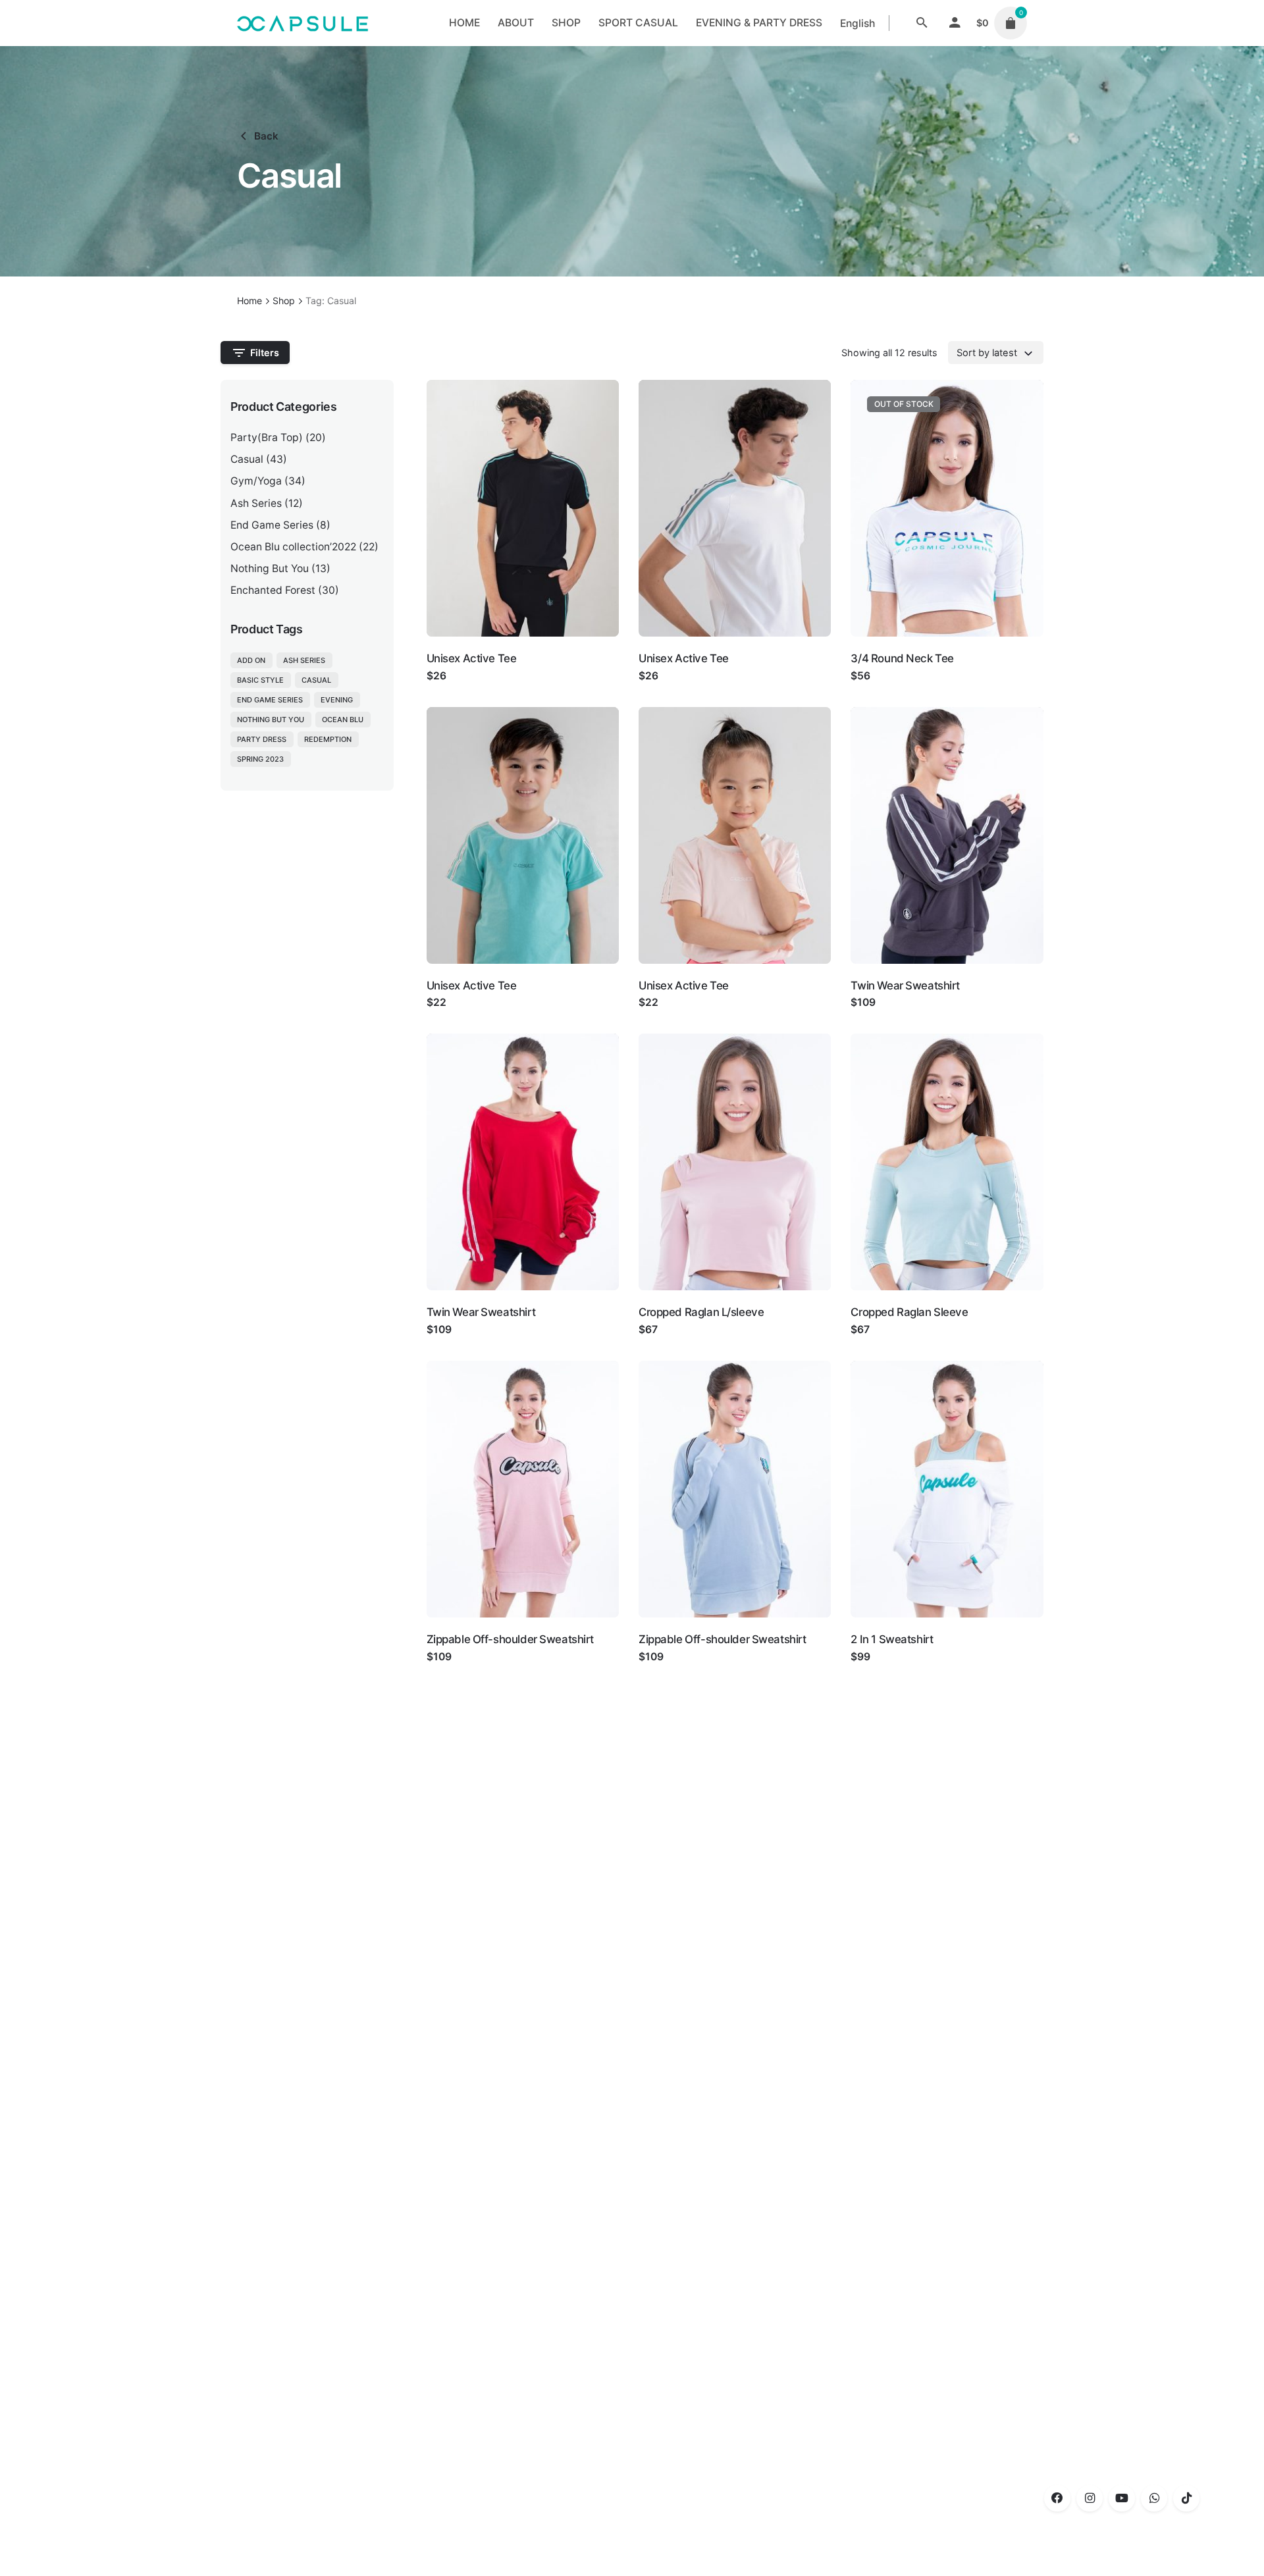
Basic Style (260, 680)
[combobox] (996, 352)
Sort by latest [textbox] (987, 353)
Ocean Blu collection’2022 (293, 547)
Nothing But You (270, 568)
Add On (251, 660)
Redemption (328, 739)
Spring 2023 (260, 759)
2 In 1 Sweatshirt (892, 1639)
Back (266, 136)
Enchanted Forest (273, 590)
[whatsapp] (1154, 2498)
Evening (337, 700)
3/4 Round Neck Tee (902, 658)
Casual (247, 459)
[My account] (955, 23)
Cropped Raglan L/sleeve (701, 1312)
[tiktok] (1186, 2498)
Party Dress (262, 739)
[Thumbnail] (303, 23)
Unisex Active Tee (472, 658)
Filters (265, 353)
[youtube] (1122, 2498)
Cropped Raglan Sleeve (909, 1312)
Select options (463, 689)
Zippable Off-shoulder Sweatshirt (511, 1639)
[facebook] (1057, 2498)
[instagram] (1090, 2498)
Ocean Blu (343, 720)
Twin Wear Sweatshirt (905, 986)
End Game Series (272, 525)
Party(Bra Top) (267, 437)
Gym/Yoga (256, 481)
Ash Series (256, 503)
